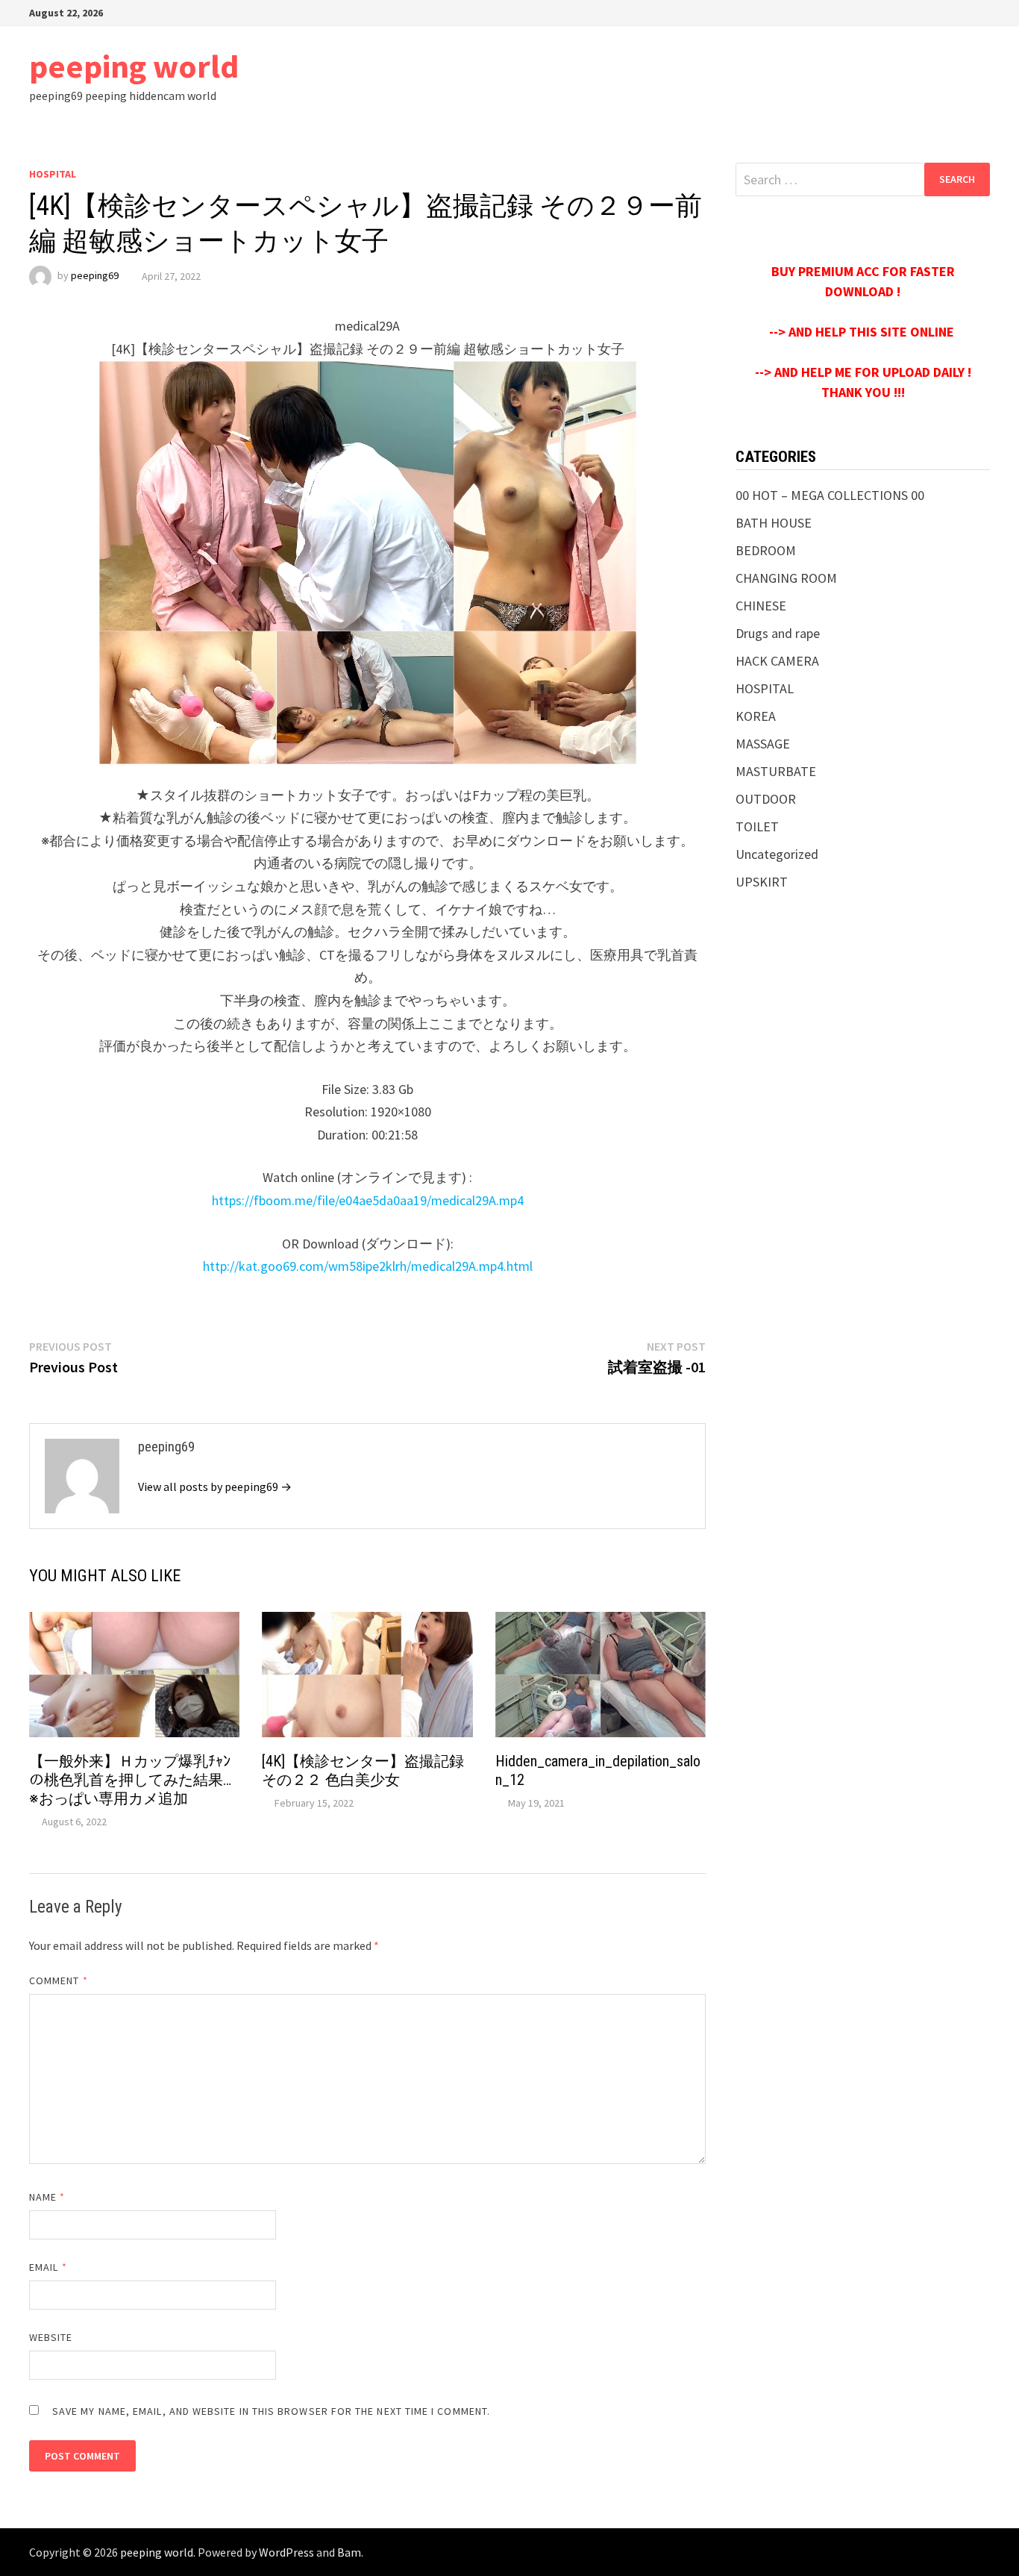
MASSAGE (763, 744)
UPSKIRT (762, 882)
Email (48, 2267)
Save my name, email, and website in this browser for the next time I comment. (271, 2411)
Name (47, 2197)
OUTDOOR (766, 799)
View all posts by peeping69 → (215, 1486)
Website (51, 2337)
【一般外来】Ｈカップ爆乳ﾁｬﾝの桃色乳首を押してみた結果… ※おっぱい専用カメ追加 (138, 1780)
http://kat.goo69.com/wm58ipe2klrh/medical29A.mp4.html (368, 1266)
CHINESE (761, 606)
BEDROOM (766, 550)
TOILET (757, 826)
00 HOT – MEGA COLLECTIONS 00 (830, 495)
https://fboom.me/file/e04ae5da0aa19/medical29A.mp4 (368, 1200)
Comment (59, 1981)
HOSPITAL (53, 174)
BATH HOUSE (774, 523)
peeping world (134, 66)
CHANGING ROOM (786, 578)
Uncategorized (777, 854)
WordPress (286, 2552)
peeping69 (95, 276)
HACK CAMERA (777, 661)
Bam (349, 2552)
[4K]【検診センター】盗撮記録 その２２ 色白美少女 (363, 1770)
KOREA (756, 716)
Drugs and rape (778, 633)
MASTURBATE (776, 771)
